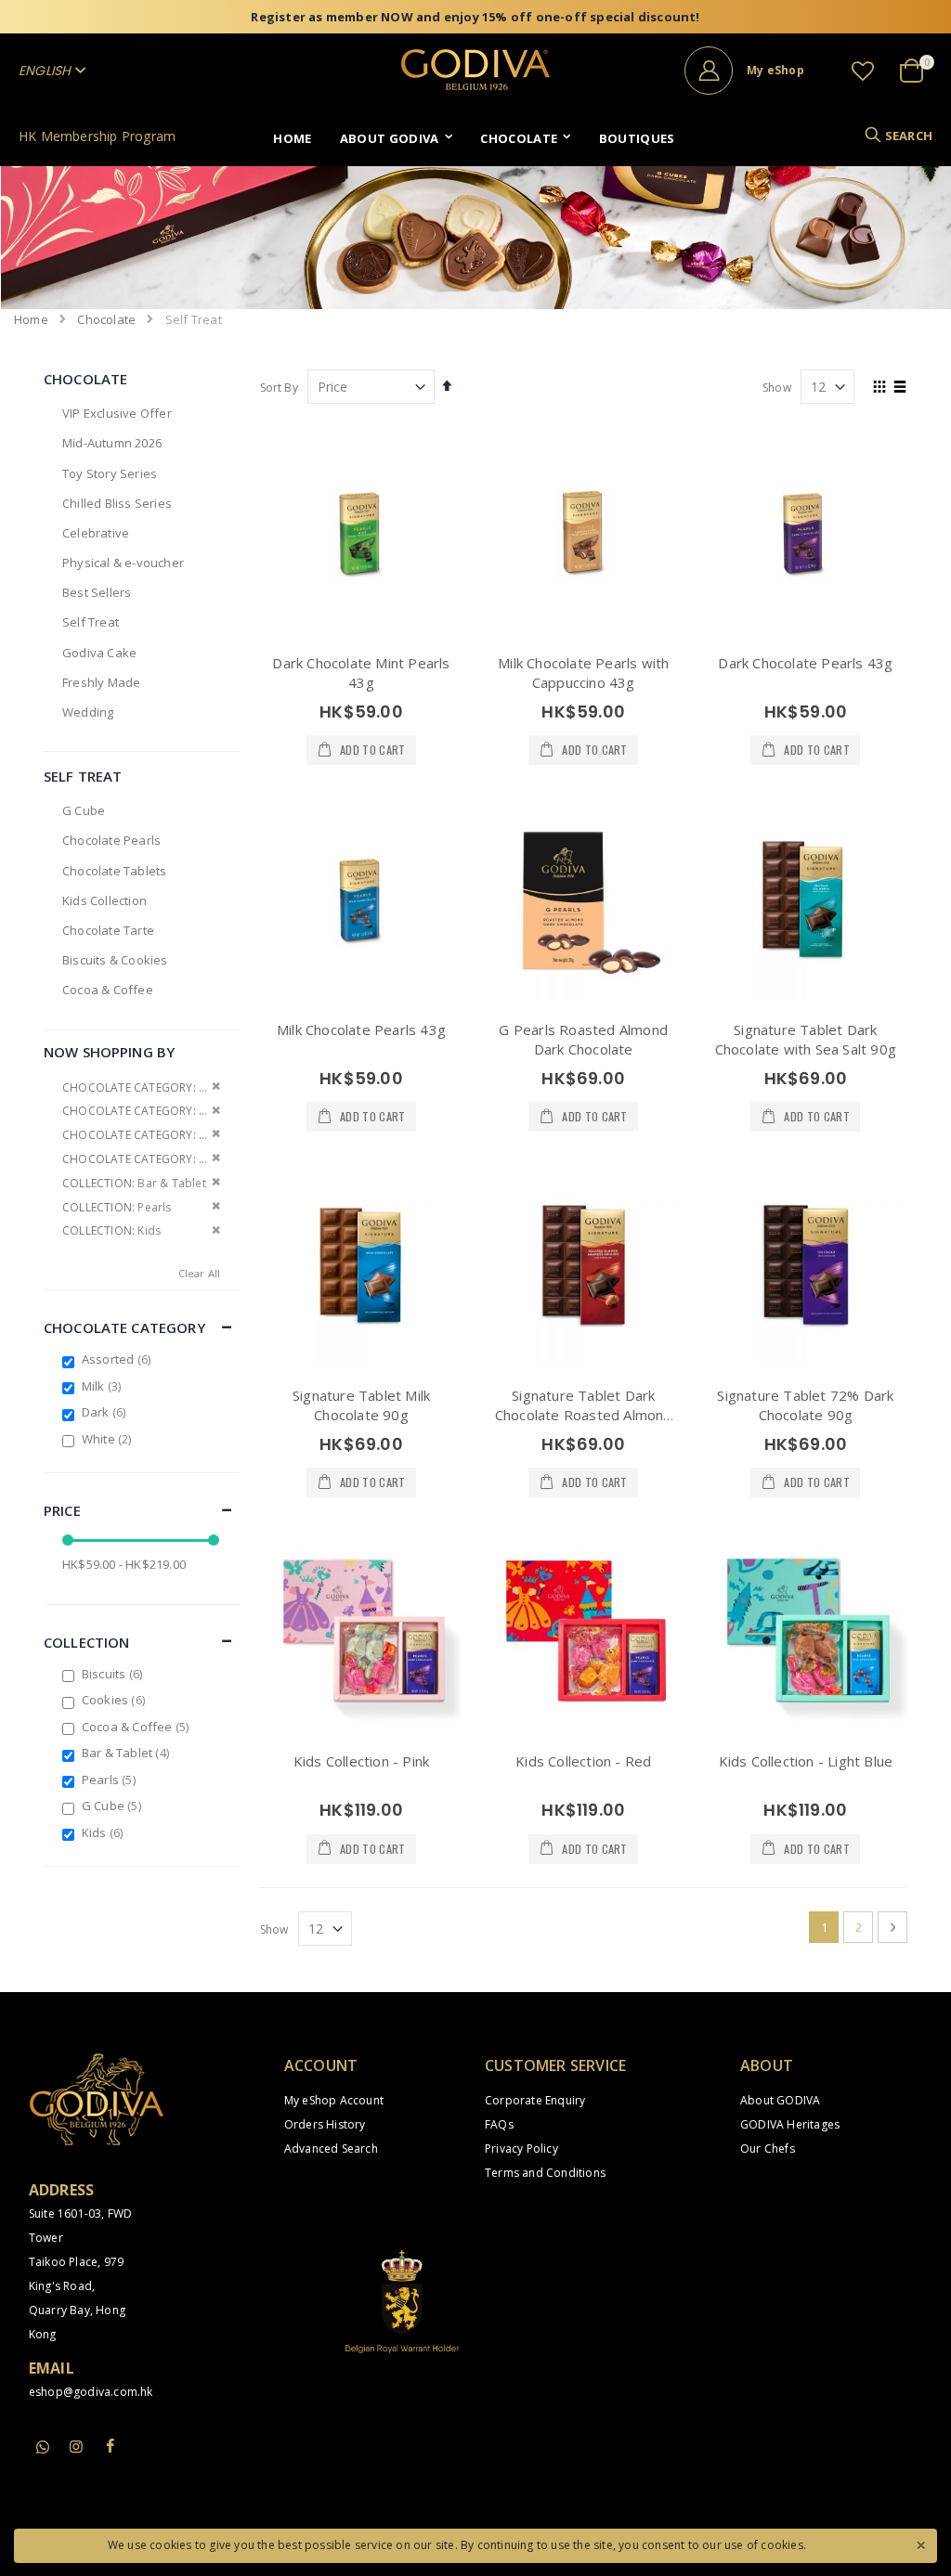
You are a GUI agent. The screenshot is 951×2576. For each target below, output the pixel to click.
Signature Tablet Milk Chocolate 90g (361, 1405)
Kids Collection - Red (583, 1761)
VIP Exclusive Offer (117, 413)
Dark (106, 1412)
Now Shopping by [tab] (109, 1052)
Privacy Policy (521, 2149)
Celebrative (96, 533)
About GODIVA (780, 2100)
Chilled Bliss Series (117, 503)
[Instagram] (76, 2446)
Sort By (279, 388)
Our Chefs (768, 2149)
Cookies (116, 1700)
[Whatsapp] (43, 2448)
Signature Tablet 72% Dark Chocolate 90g (805, 1405)
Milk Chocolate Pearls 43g (361, 1029)
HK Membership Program (97, 136)
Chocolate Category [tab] (124, 1327)
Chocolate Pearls (111, 840)
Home (31, 319)
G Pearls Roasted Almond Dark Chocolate (583, 1039)
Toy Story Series (110, 473)
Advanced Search (331, 2149)
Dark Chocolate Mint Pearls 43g (361, 673)
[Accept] (920, 2544)
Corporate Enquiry (535, 2100)
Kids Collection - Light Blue (806, 1761)
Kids (105, 1832)
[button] (863, 71)
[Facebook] (110, 2446)
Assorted (118, 1359)
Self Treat (91, 622)
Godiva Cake (99, 653)
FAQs (499, 2124)
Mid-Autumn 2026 (112, 443)
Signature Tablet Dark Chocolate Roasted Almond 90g (584, 1415)
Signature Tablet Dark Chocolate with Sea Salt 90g (806, 1039)
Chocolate (106, 320)
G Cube (84, 810)
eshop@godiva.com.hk (91, 2392)
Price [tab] (62, 1510)
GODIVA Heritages (790, 2124)
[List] (900, 388)
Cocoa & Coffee (108, 990)
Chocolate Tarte (108, 930)
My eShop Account (334, 2100)
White (109, 1439)
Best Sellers (97, 592)
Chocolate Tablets (114, 871)
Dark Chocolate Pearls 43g (805, 663)
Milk (104, 1386)
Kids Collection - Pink (361, 1761)
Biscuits (114, 1674)
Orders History (325, 2124)
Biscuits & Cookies (115, 960)
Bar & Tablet (128, 1753)
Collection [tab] (87, 1642)
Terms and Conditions (545, 2173)
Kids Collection (104, 900)
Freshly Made (101, 682)
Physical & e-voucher (123, 563)
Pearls (111, 1780)
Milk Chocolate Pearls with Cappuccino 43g (583, 673)
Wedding (88, 712)
